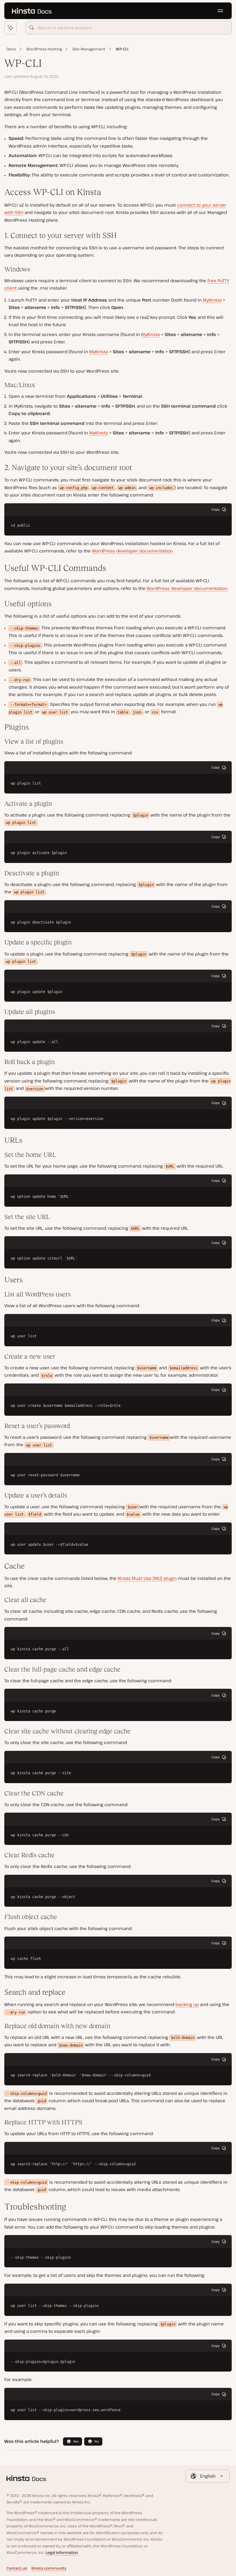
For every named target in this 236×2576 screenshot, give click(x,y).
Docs (11, 49)
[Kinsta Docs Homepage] (32, 11)
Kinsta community (49, 2568)
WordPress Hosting (44, 49)
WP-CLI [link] (122, 49)
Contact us (17, 2568)
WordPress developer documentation (132, 551)
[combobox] (129, 28)
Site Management (89, 49)
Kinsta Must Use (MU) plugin (147, 1578)
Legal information (62, 2552)
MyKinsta (212, 300)
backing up (187, 2004)
